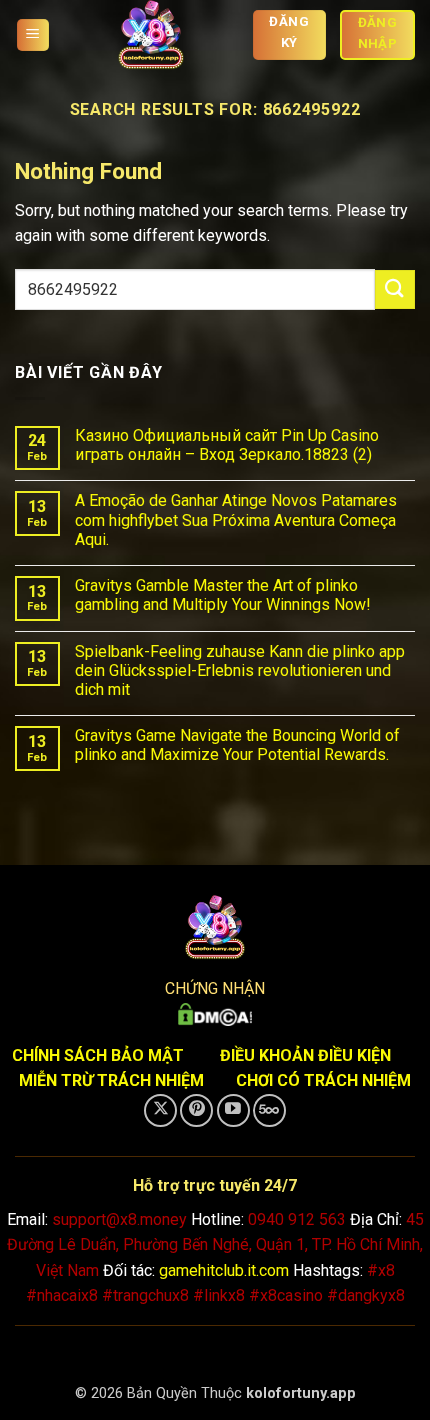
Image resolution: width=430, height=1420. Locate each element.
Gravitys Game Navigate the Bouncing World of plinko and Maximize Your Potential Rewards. (237, 745)
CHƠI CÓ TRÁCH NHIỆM (323, 1080)
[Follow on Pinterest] (196, 1110)
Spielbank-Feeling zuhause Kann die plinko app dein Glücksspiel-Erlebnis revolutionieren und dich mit (240, 670)
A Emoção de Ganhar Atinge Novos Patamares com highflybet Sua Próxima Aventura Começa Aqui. (236, 519)
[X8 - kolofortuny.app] (151, 35)
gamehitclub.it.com (224, 1270)
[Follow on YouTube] (233, 1110)
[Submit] (395, 289)
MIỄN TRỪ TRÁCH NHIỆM (111, 1080)
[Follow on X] (160, 1110)
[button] (33, 35)
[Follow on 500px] (269, 1110)
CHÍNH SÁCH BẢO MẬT (98, 1055)
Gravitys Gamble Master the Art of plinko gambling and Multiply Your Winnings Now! (223, 595)
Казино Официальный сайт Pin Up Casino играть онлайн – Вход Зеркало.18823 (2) (227, 445)
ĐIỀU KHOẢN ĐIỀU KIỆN (305, 1055)
